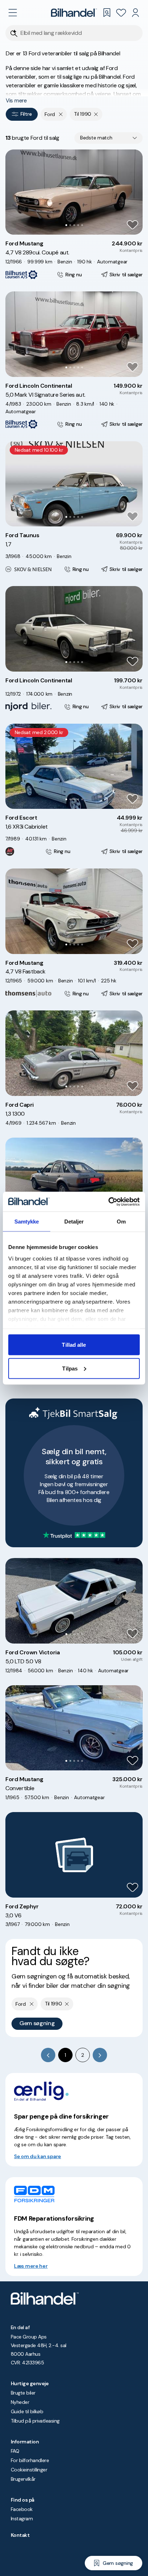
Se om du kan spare (38, 2156)
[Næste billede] (133, 192)
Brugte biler (23, 2393)
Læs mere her (31, 2266)
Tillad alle (74, 1345)
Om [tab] (121, 1222)
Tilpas (70, 1368)
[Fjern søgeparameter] (96, 114)
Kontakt (20, 2535)
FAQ (15, 2451)
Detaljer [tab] (74, 1222)
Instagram (22, 2519)
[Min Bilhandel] (135, 13)
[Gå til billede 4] (78, 225)
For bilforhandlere (30, 2460)
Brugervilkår (23, 2479)
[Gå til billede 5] (82, 225)
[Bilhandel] (74, 13)
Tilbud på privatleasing (35, 2421)
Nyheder (20, 2402)
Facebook (22, 2509)
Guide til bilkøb (27, 2411)
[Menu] (13, 13)
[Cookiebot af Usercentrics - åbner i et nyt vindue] (108, 1202)
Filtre (26, 114)
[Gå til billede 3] (74, 225)
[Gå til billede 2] (70, 225)
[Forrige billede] (15, 192)
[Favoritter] (121, 13)
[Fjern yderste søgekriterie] (61, 114)
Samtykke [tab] (27, 1222)
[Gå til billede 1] (66, 225)
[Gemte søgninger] (107, 13)
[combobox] (108, 138)
